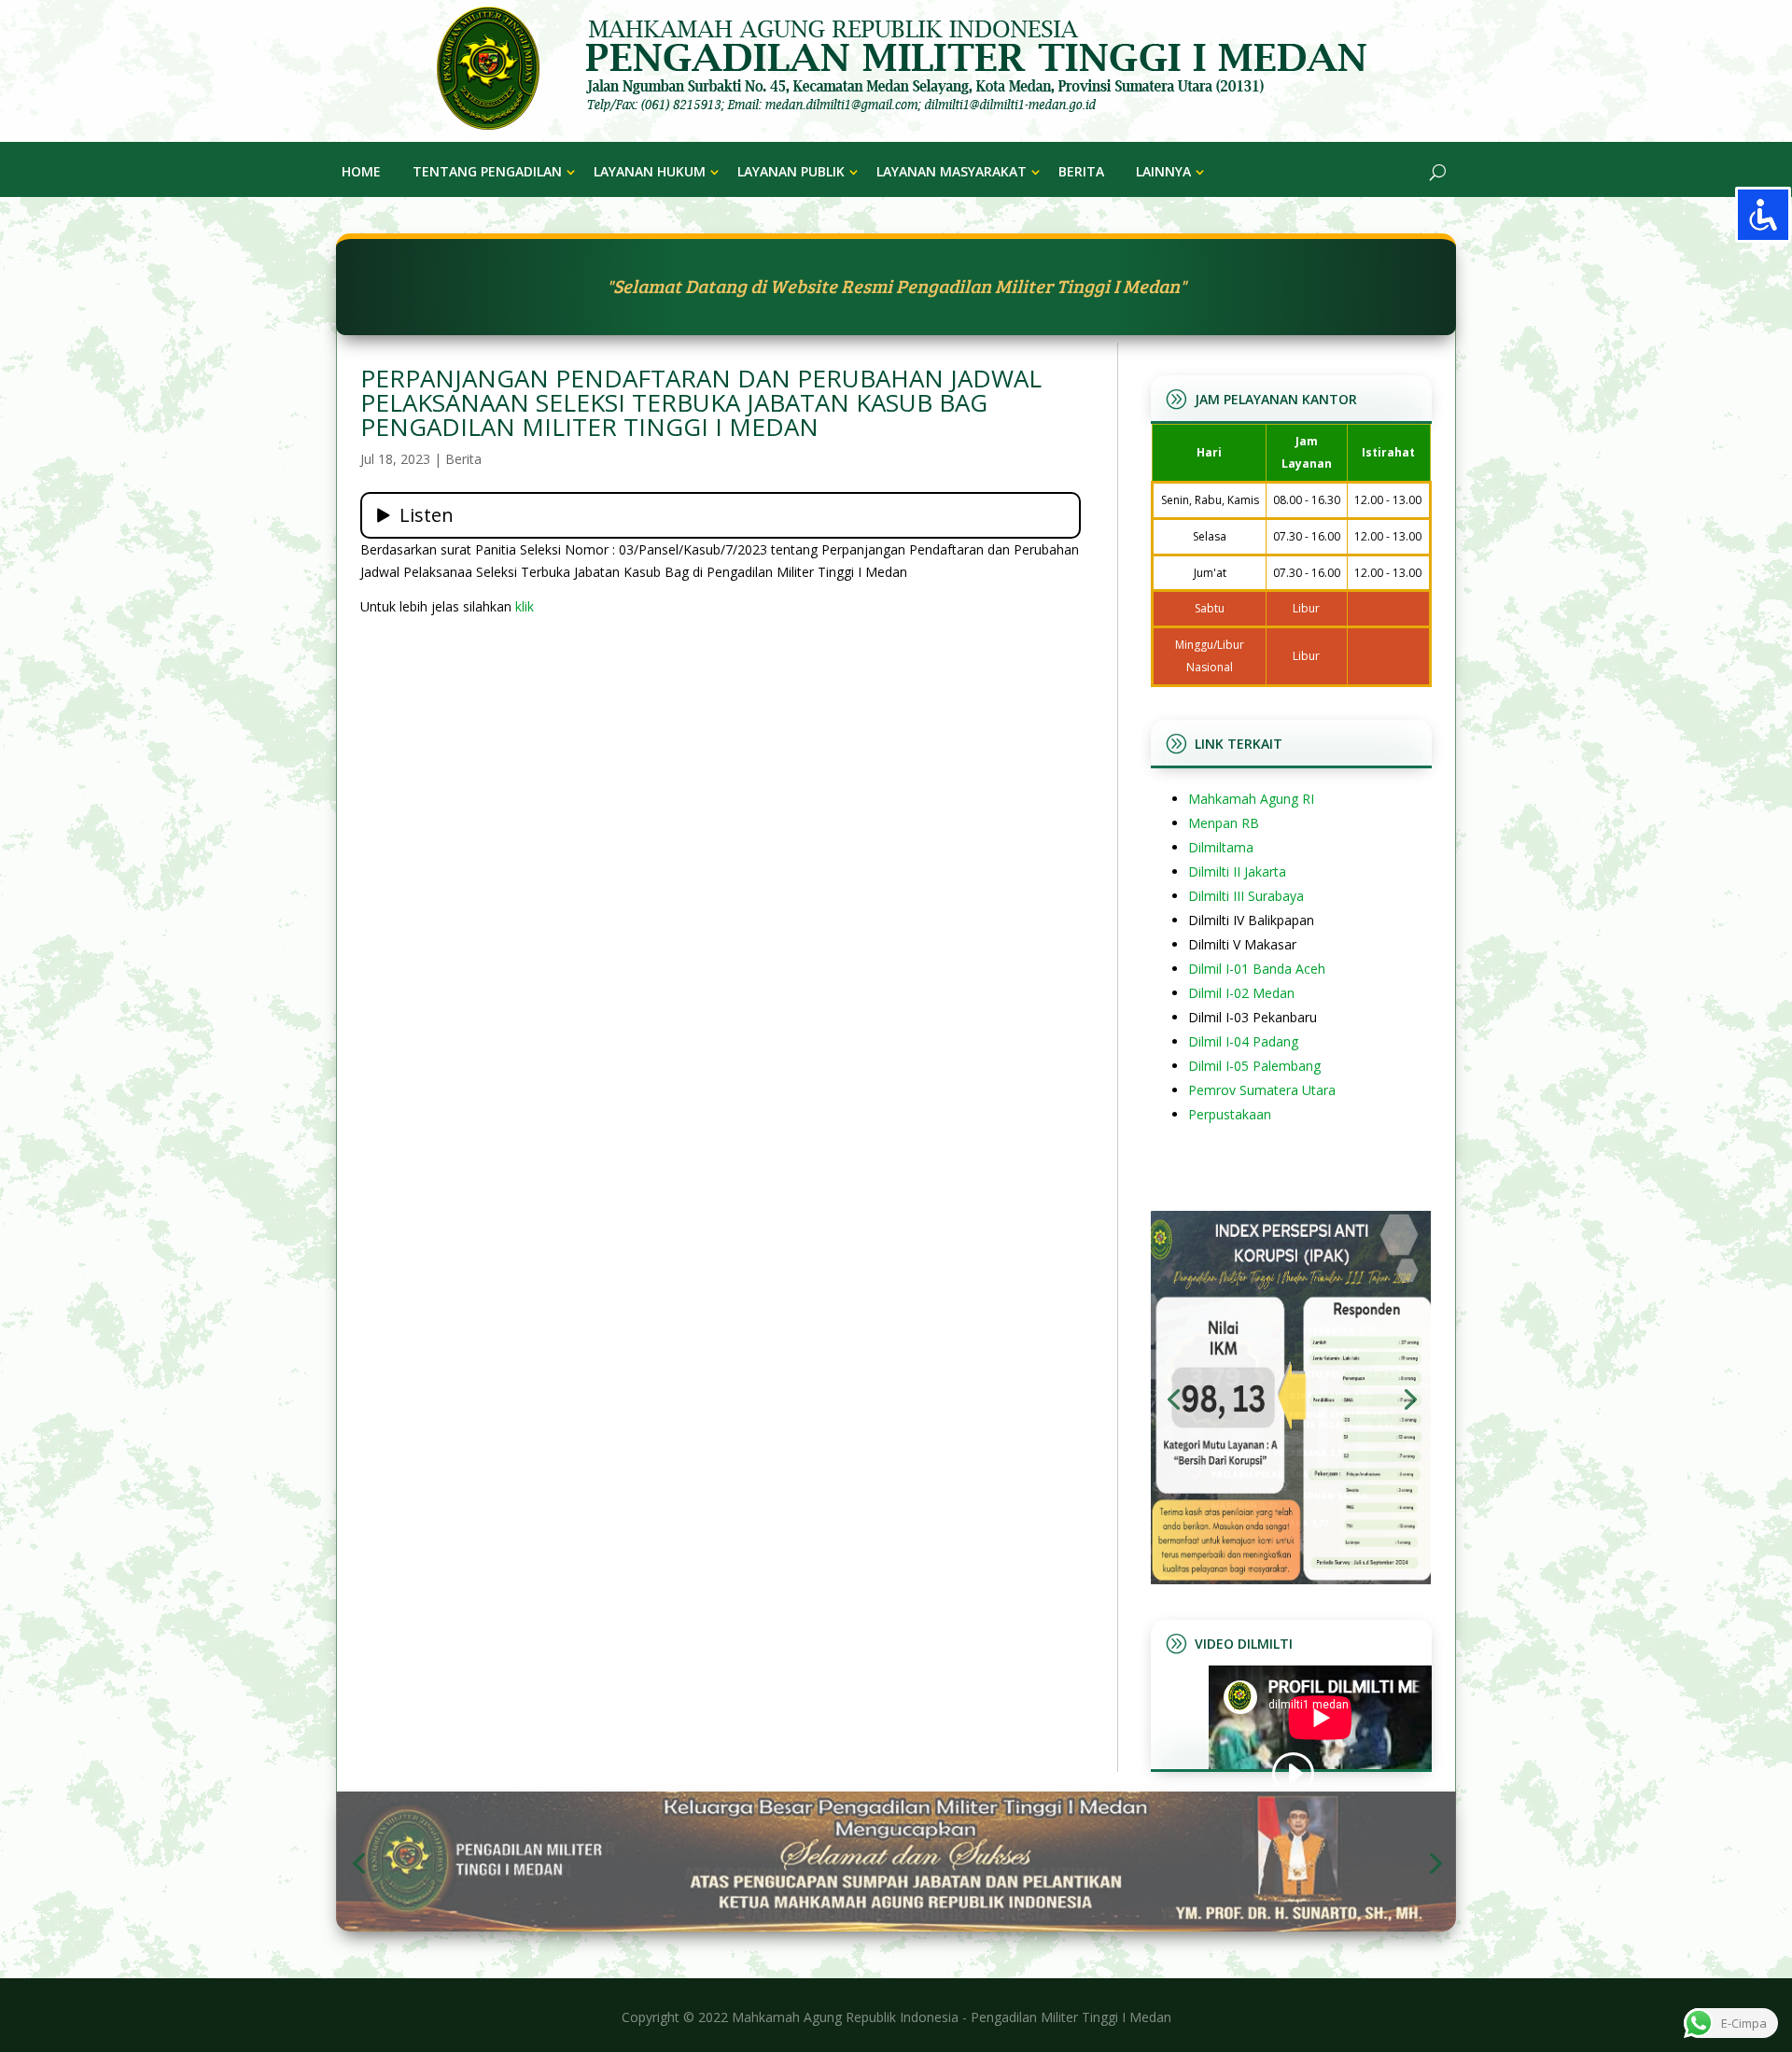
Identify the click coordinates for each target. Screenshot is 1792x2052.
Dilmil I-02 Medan (1241, 993)
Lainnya (1163, 171)
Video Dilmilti (1244, 1644)
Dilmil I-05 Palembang (1254, 1066)
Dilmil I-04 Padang (1243, 1041)
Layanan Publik (791, 171)
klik (525, 606)
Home (361, 171)
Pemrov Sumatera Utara (1262, 1090)
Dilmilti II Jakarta (1237, 871)
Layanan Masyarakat (952, 171)
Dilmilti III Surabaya (1246, 896)
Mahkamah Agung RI (1251, 799)
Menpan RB (1224, 823)
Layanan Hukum (650, 171)
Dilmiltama (1221, 847)
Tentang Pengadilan (487, 171)
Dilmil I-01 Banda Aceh (1257, 969)
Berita (1081, 171)
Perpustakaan (1230, 1114)
